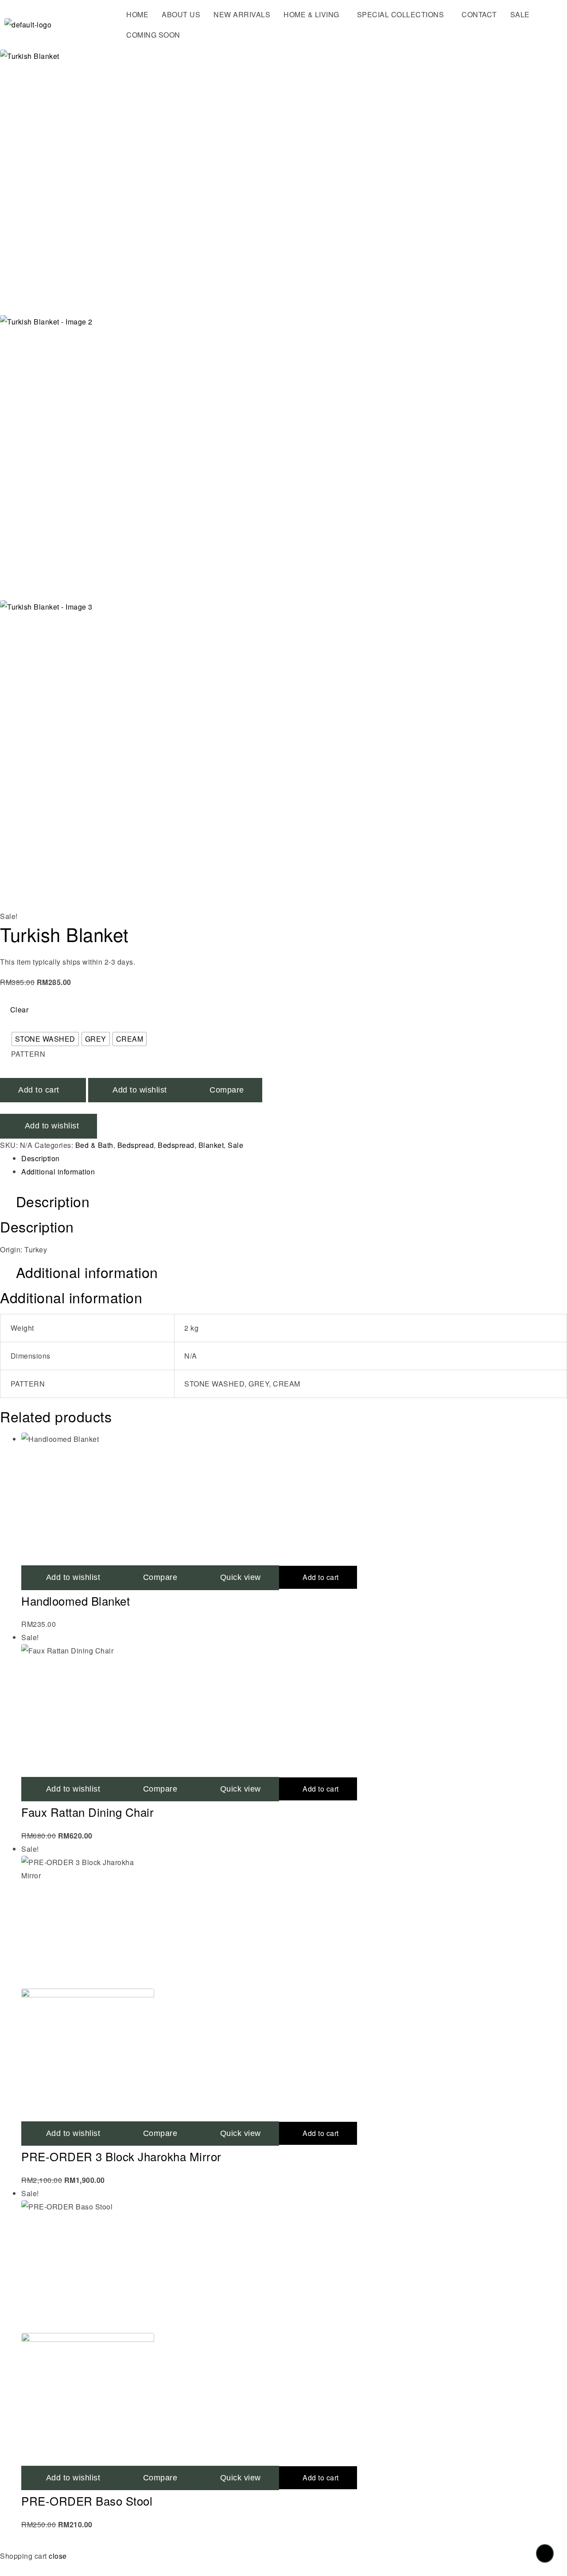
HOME (137, 14)
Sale (235, 1145)
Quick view (241, 1789)
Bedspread (136, 1145)
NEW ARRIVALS (242, 14)
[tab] (294, 1159)
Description (41, 1158)
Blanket (211, 1145)
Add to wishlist (52, 1126)
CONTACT (479, 14)
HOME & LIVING (311, 14)
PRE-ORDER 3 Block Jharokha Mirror (121, 2156)
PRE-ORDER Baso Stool (87, 2501)
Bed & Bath (94, 1145)
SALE (520, 14)
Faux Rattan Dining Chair (87, 1812)
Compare (160, 1789)
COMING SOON (153, 35)
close (58, 2556)
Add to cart (321, 1789)
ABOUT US (181, 14)
